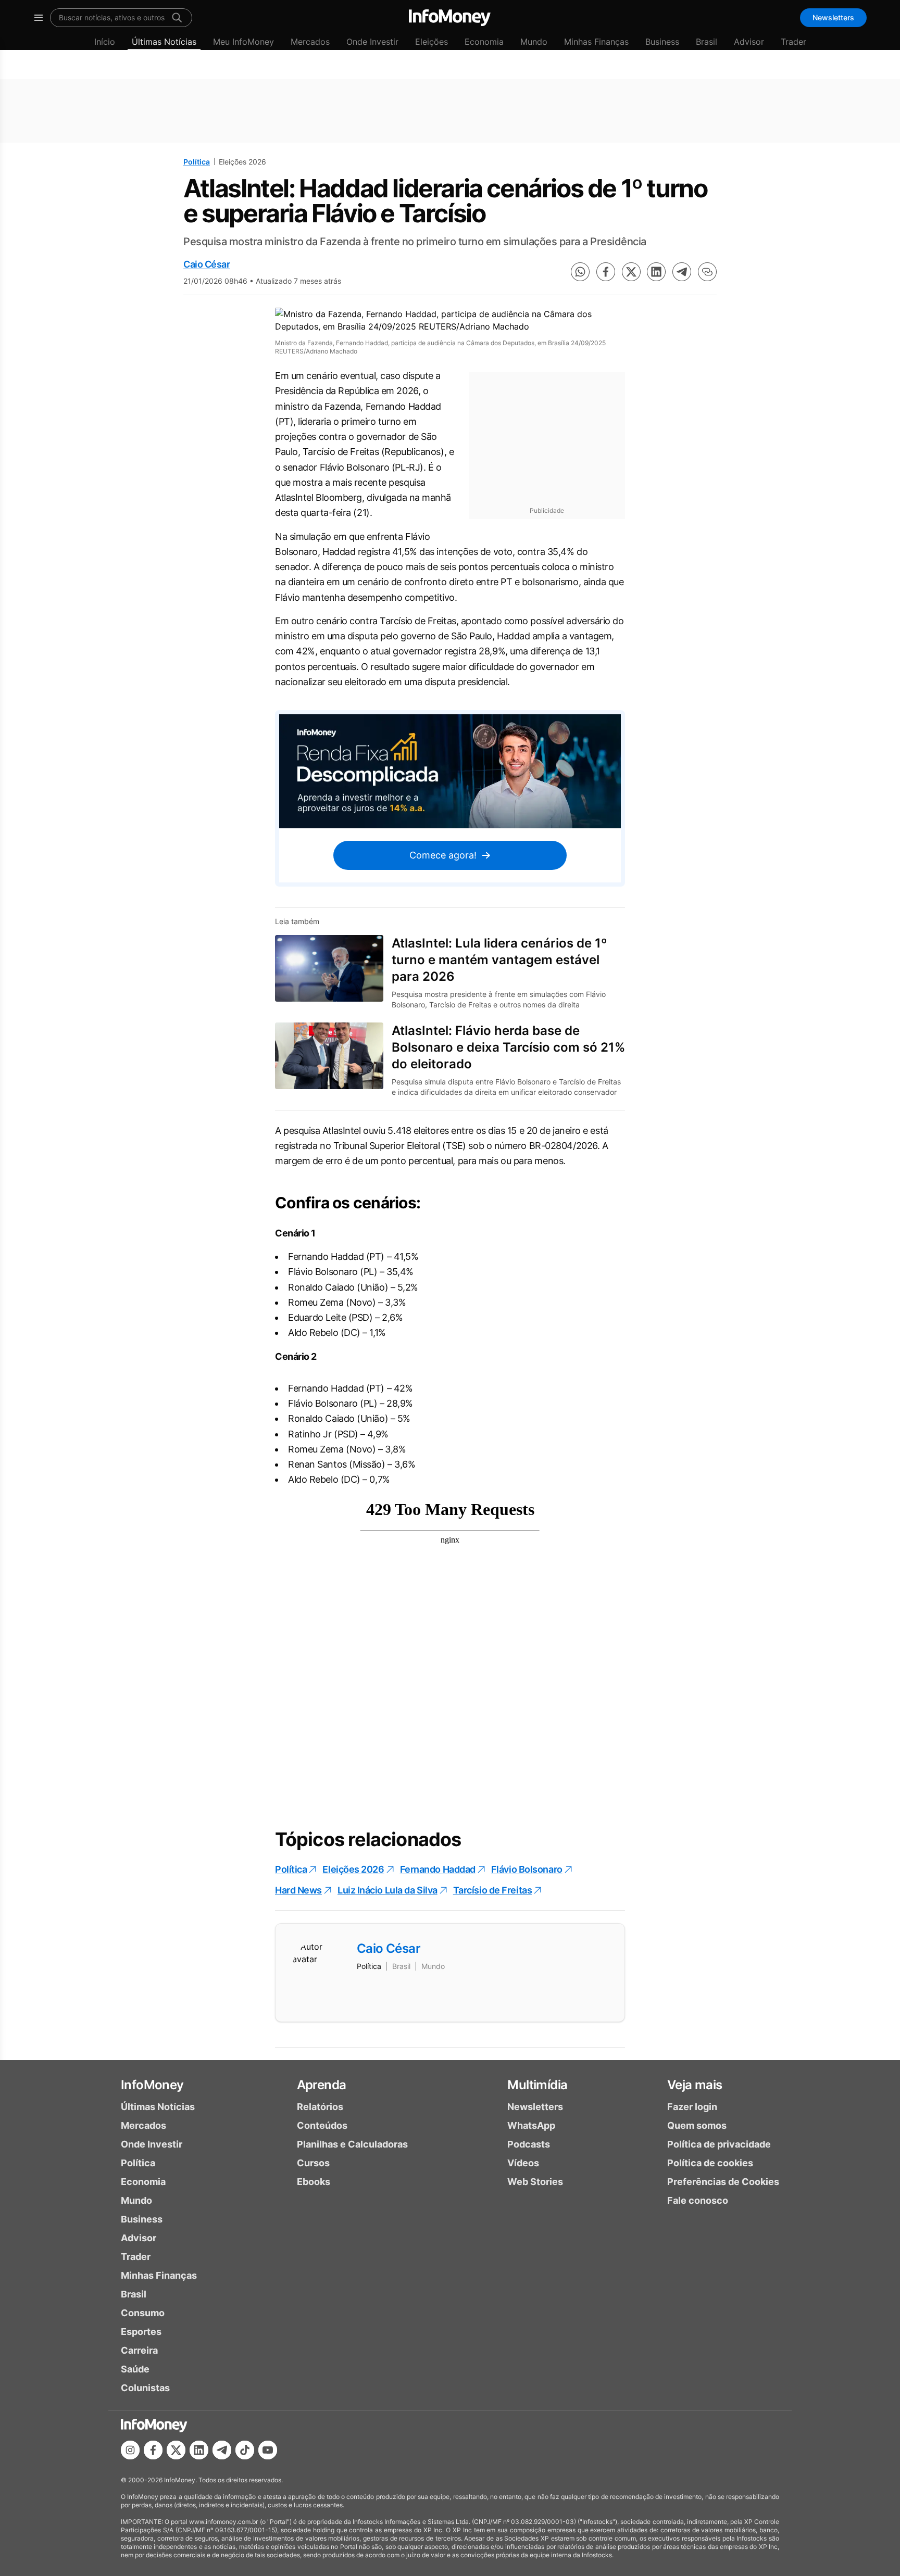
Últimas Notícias (164, 42)
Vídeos (523, 2163)
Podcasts (529, 2144)
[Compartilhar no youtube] (268, 2450)
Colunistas (145, 2388)
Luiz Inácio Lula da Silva (387, 1890)
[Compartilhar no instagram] (130, 2450)
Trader (793, 42)
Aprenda (322, 2085)
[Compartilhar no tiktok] (245, 2450)
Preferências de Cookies (723, 2182)
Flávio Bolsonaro (527, 1869)
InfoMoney (152, 2085)
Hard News (298, 1890)
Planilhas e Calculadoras (352, 2144)
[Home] (450, 18)
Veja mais (695, 2085)
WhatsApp (531, 2125)
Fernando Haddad (438, 1869)
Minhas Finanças (596, 42)
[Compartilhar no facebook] (606, 272)
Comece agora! (443, 855)
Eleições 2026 (353, 1869)
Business (662, 42)
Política (197, 162)
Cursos (313, 2163)
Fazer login (692, 2107)
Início (105, 42)
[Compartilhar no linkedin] (656, 272)
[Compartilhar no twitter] (631, 272)
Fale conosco (698, 2200)
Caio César (207, 264)
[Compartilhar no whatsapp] (580, 272)
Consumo (143, 2313)
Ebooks (314, 2182)
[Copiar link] (707, 272)
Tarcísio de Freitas (492, 1890)
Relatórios (320, 2107)
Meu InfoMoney (243, 42)
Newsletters (833, 17)
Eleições (432, 42)
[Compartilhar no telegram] (682, 272)
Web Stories (535, 2182)
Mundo (534, 42)
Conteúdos (322, 2125)
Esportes (141, 2332)
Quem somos (697, 2125)
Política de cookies (710, 2163)
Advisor (749, 42)
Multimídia (537, 2085)
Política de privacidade (719, 2144)
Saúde (135, 2369)
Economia (484, 42)
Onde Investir (372, 42)
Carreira (139, 2350)
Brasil (707, 42)
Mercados (310, 42)
